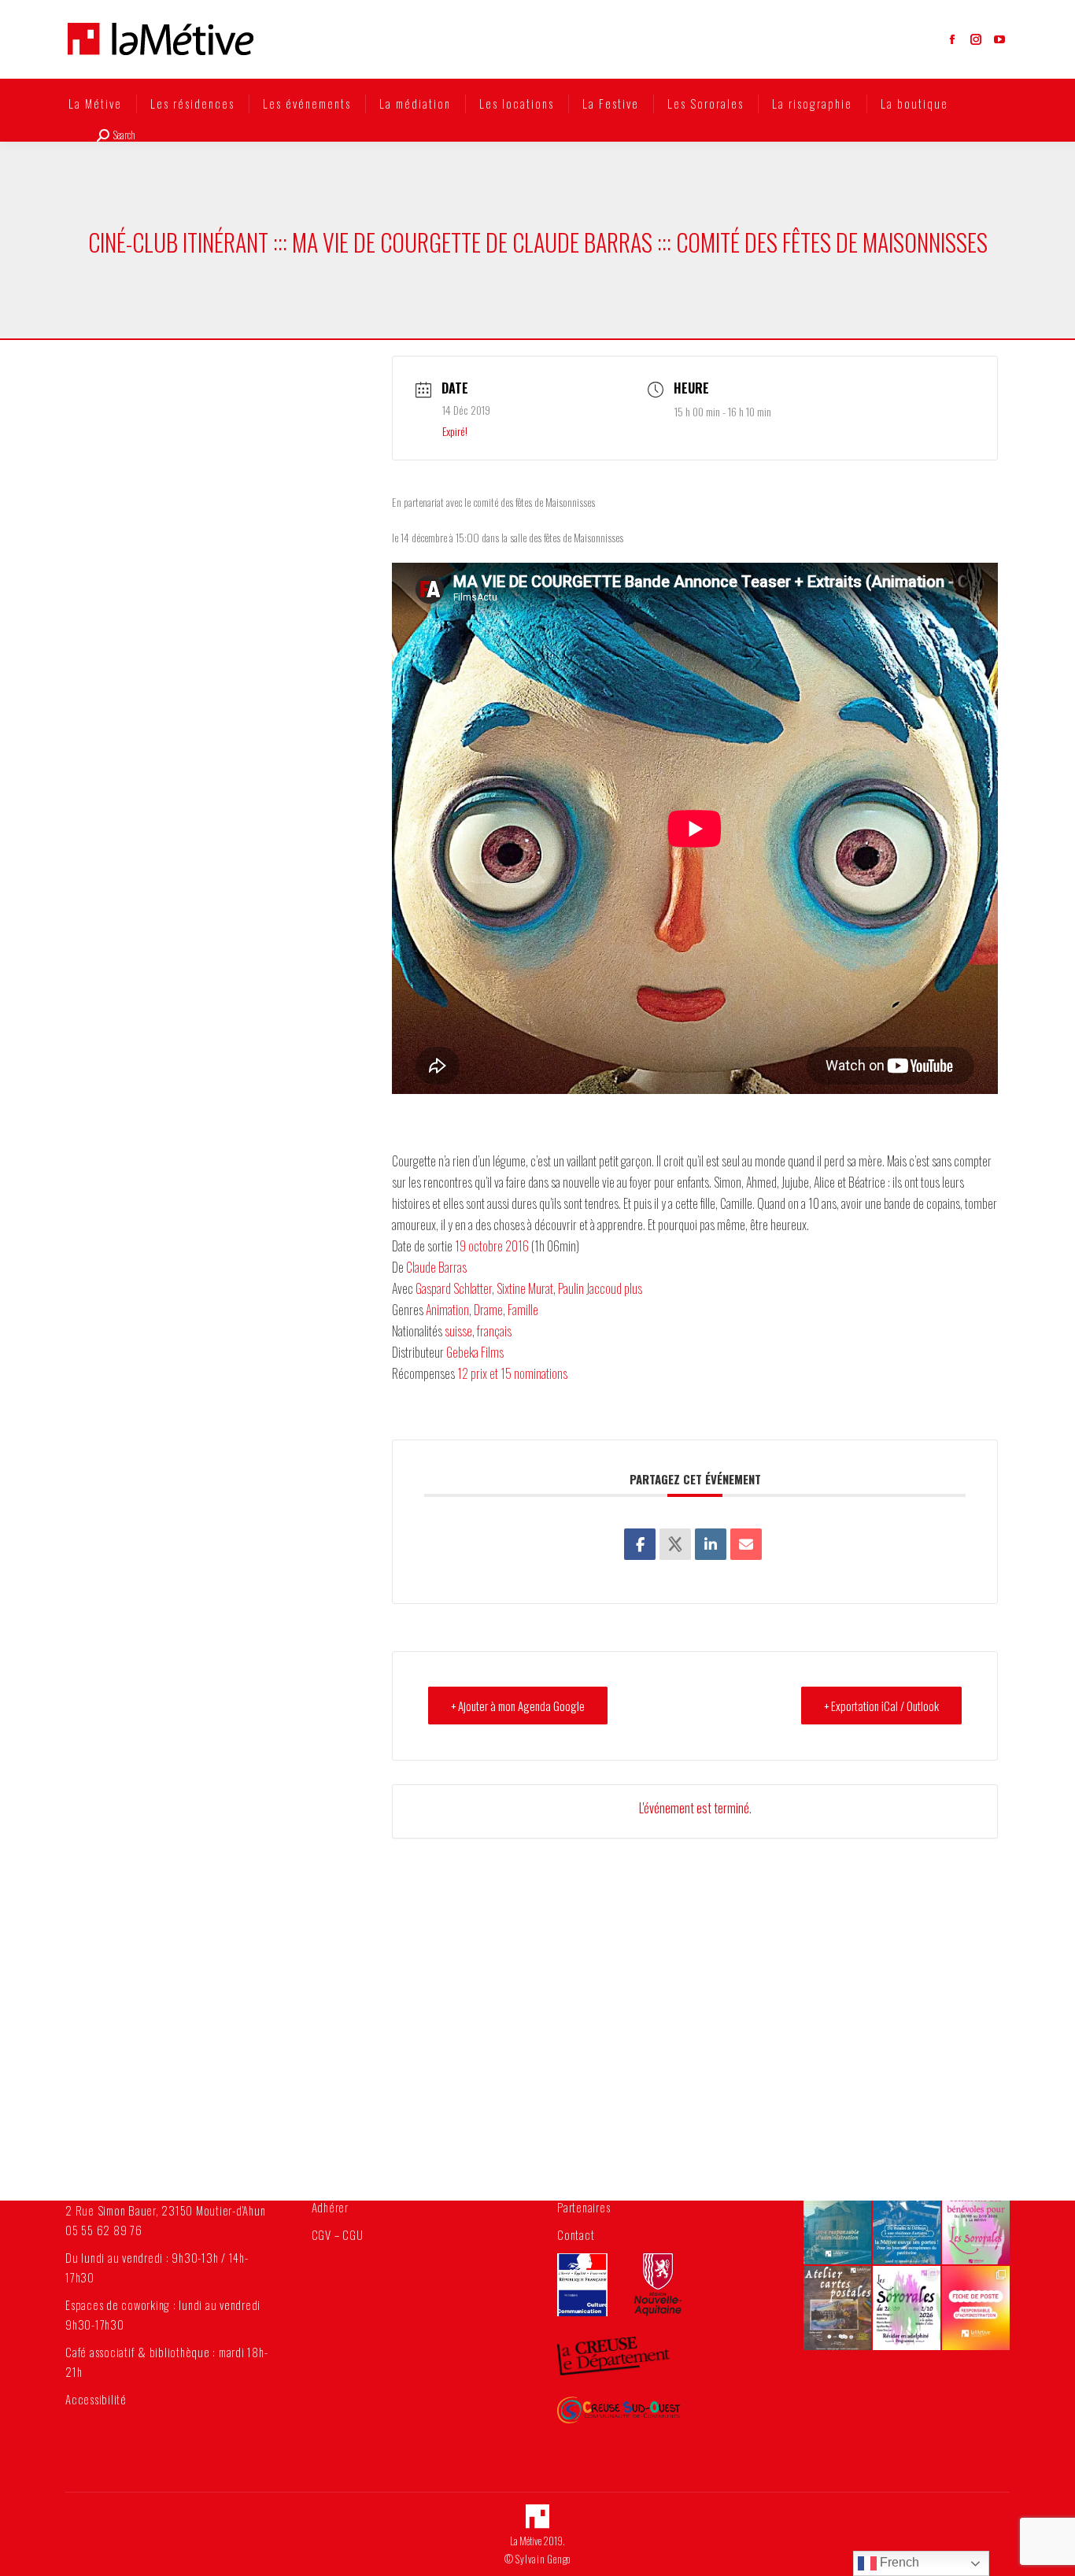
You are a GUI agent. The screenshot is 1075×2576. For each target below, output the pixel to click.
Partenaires (584, 2207)
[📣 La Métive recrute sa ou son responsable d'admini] (976, 2308)
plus (633, 1288)
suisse (458, 1331)
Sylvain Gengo (543, 2559)
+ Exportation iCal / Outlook (881, 1706)
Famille (523, 1310)
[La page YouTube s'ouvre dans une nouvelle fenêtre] (999, 39)
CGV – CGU (338, 2234)
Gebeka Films (475, 1352)
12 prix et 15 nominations (512, 1373)
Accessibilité (96, 2399)
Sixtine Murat (525, 1288)
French (898, 2562)
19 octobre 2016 (492, 1246)
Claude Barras (436, 1267)
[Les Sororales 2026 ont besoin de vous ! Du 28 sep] (976, 2222)
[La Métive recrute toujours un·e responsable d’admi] (837, 2222)
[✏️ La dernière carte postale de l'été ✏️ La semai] (837, 2308)
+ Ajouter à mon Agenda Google (518, 1706)
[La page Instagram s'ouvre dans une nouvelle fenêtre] (976, 39)
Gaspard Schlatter (454, 1288)
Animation (447, 1310)
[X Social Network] (675, 1544)
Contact (576, 2234)
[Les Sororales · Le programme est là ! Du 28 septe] (907, 2308)
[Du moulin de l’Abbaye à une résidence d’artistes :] (907, 2222)
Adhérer (330, 2207)
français (494, 1331)
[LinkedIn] (711, 1544)
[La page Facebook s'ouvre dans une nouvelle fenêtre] (952, 39)
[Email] (746, 1544)
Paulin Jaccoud (590, 1288)
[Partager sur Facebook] (640, 1544)
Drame (488, 1310)
